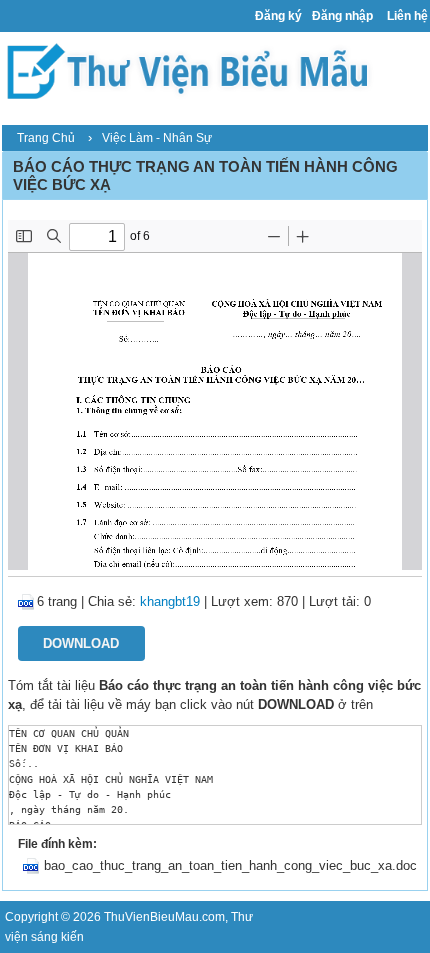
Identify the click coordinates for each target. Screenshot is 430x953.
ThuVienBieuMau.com (164, 917)
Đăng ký (278, 16)
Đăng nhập (342, 16)
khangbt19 (170, 601)
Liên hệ (407, 16)
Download (81, 643)
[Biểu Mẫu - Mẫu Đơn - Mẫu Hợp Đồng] (193, 70)
